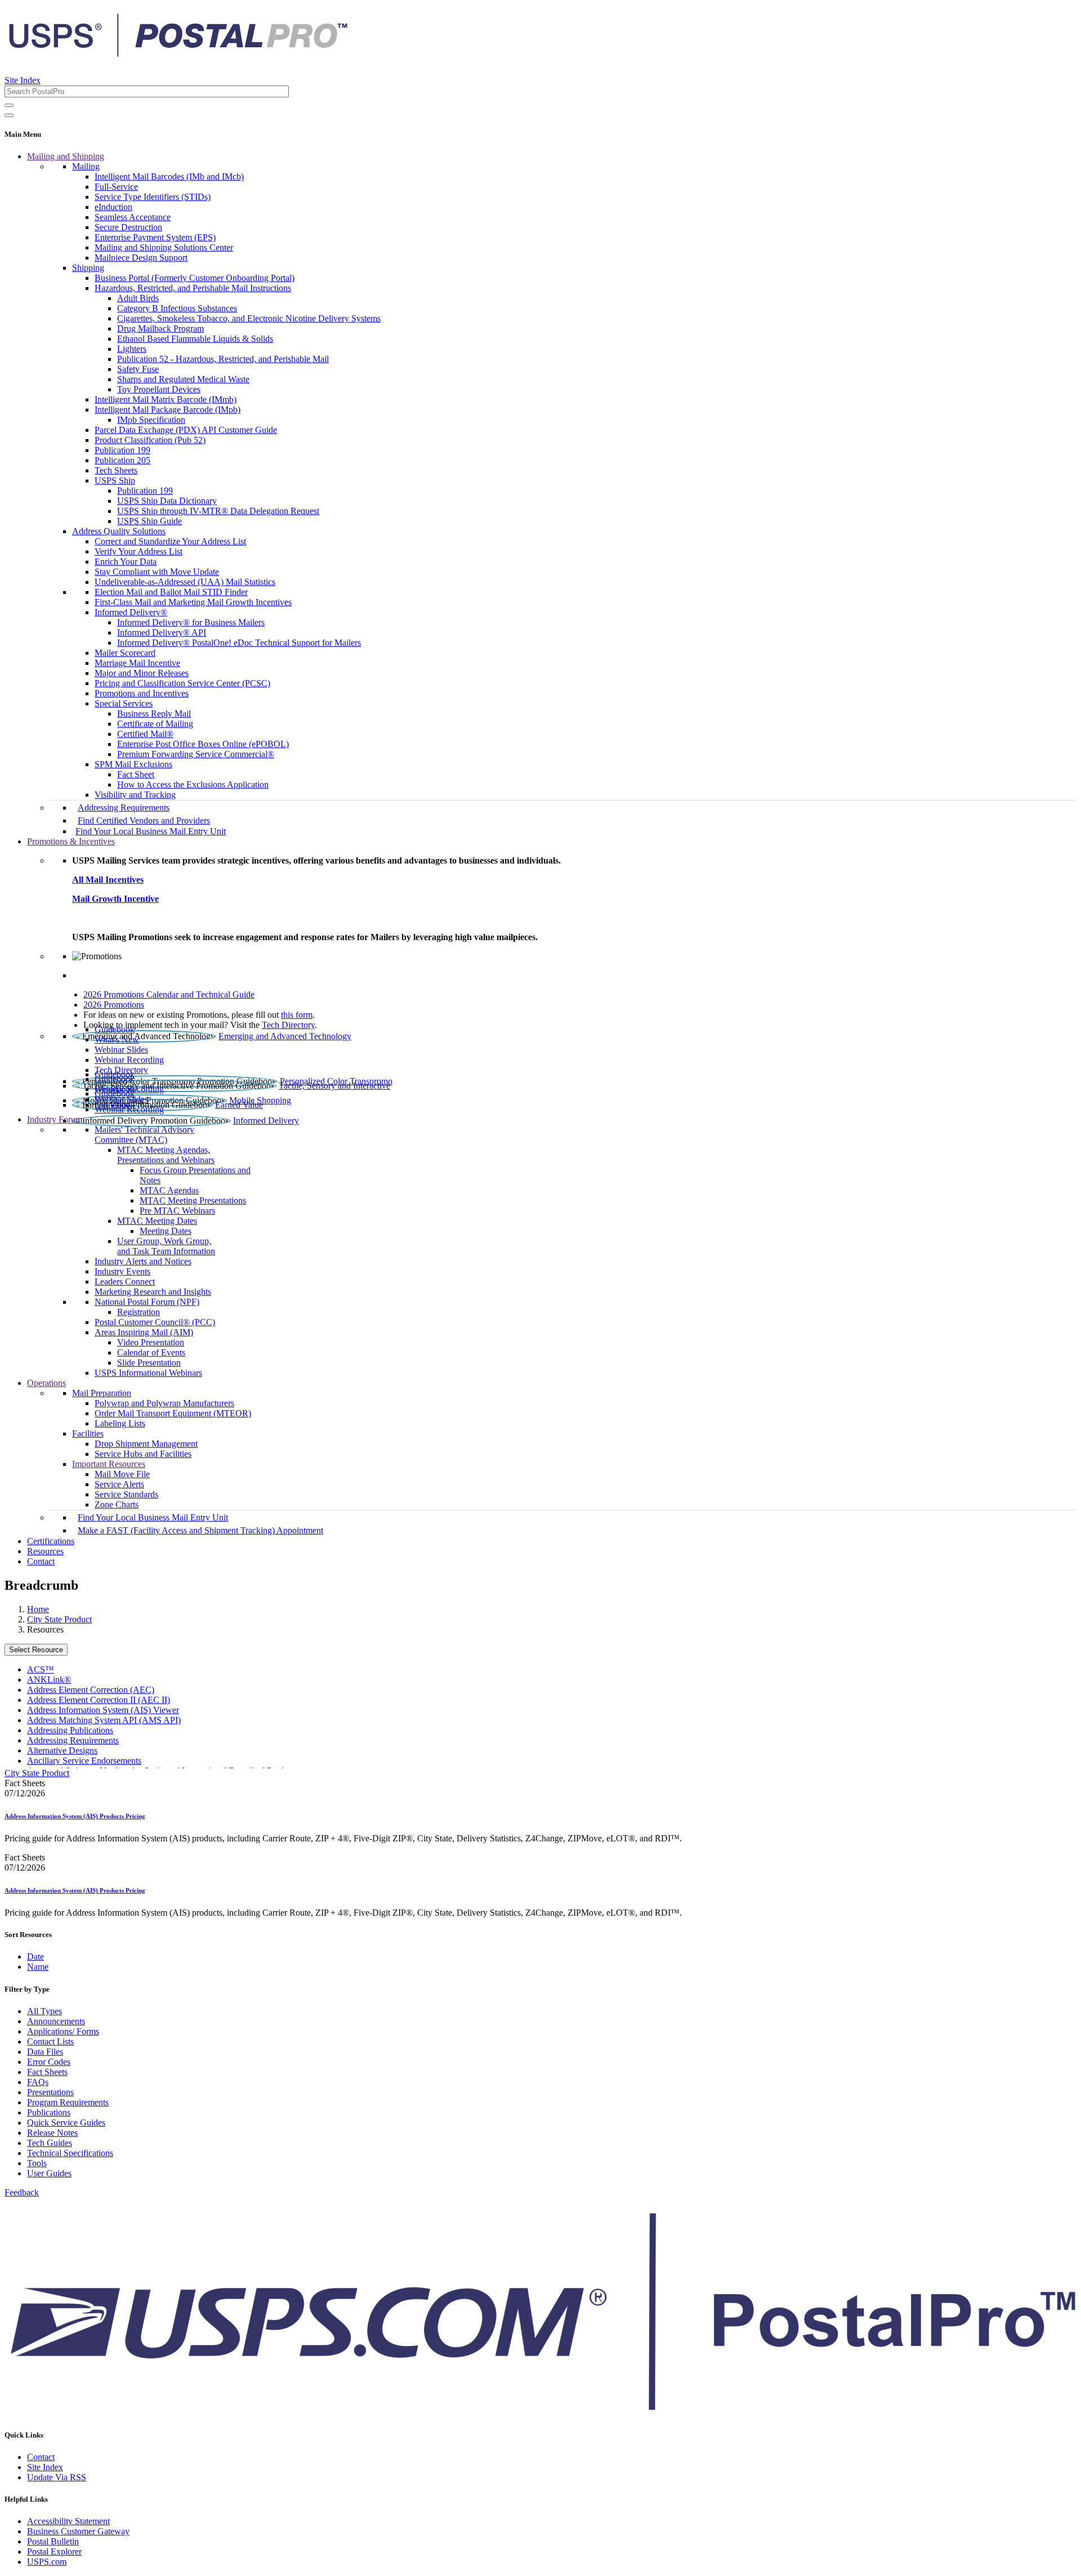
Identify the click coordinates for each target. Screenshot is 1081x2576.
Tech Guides (50, 2143)
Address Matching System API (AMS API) (104, 1720)
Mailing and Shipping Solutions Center (164, 247)
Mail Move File (122, 1474)
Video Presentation (151, 1342)
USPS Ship (115, 480)
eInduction (113, 207)
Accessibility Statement (68, 2521)
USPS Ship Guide (149, 521)
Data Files (45, 2052)
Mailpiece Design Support (141, 258)
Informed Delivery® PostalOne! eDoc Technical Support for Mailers (239, 643)
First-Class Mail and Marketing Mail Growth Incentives (193, 602)
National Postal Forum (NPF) (147, 1302)
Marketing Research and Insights (153, 1292)
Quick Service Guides (66, 2123)
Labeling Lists (120, 1423)
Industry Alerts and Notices (143, 1261)
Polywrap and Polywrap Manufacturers (164, 1403)
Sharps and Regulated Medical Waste (183, 379)
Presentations (50, 2092)
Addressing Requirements (124, 808)
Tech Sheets (116, 470)
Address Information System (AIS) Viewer (103, 1710)
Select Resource (36, 1650)
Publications (49, 2112)
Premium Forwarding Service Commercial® (196, 754)
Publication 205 (122, 460)
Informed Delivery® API (162, 632)
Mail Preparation (102, 1393)
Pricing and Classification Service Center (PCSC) (182, 683)
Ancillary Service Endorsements (84, 1761)
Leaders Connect (125, 1282)
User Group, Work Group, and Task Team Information (166, 1246)
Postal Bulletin (53, 2541)
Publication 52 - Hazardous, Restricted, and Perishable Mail (223, 359)
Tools (37, 2163)
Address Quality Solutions (119, 531)
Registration (139, 1312)
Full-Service (116, 187)
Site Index (23, 80)
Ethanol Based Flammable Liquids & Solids (195, 339)
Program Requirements (68, 2102)
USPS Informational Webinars (148, 1373)
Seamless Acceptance (133, 217)
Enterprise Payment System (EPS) (155, 237)
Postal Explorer (54, 2552)
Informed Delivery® (131, 612)
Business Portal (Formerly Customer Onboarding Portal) (195, 278)
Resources (45, 1551)
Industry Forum (55, 1119)
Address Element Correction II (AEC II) (99, 1700)
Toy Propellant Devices (159, 389)
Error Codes (49, 2062)
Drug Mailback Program (160, 328)
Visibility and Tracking (135, 795)
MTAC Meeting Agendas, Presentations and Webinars (166, 1155)
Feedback (22, 2192)
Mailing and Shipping (66, 156)
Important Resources (109, 1464)
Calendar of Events (151, 1352)
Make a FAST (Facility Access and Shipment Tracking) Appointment (200, 1530)
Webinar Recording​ (129, 1060)
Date (35, 1956)
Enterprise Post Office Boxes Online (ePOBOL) (203, 744)
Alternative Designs (62, 1750)
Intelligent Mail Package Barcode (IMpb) (167, 410)
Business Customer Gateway (78, 2531)
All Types (44, 2011)
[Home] (178, 53)
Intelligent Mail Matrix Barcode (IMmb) (166, 399)
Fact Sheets (47, 2072)
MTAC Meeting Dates (157, 1221)
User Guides (49, 2173)
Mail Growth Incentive (115, 899)
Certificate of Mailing (155, 724)
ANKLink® (49, 1680)
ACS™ (41, 1669)
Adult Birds (138, 298)
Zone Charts (117, 1504)
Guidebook (115, 1029)
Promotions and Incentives (142, 693)
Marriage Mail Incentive (137, 663)
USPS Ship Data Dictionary (167, 501)
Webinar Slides (121, 1050)
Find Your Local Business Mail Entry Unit (151, 831)
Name (38, 1967)
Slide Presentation (149, 1363)
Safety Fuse (138, 369)
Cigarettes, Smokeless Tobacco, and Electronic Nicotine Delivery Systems (249, 318)
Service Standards (126, 1494)
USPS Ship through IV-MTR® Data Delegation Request (218, 511)
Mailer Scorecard (125, 653)
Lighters (132, 349)
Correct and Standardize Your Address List (170, 541)
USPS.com (47, 2562)
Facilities (88, 1434)
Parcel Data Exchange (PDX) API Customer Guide (186, 430)
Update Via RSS (57, 2477)
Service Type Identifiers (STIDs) (153, 197)
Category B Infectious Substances (177, 308)
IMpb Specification (151, 420)
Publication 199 (122, 450)
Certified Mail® (145, 734)
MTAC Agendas (169, 1190)
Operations (46, 1383)
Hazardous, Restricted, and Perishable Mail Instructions (193, 288)
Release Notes (52, 2133)
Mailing (86, 166)
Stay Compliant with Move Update (157, 572)
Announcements (56, 2021)
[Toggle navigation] (9, 115)
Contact (41, 1561)
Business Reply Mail (154, 714)
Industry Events (122, 1271)
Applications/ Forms (63, 2031)
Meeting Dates (166, 1231)
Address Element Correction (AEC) (91, 1690)
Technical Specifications (70, 2153)
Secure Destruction (128, 227)
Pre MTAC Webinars (177, 1211)
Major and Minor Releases (142, 673)
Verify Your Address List (139, 551)
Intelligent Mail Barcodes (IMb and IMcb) (169, 176)
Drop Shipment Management (146, 1444)
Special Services (124, 703)
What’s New (117, 1039)
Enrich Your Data (126, 562)
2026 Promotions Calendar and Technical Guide (169, 994)
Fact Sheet (136, 774)
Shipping (88, 268)
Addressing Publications (70, 1730)
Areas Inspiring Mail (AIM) (144, 1332)
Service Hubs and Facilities (143, 1454)
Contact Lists (50, 2041)
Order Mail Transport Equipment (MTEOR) (173, 1413)
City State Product (59, 1619)
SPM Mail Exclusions (133, 764)
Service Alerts (119, 1484)
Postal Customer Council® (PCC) (155, 1322)
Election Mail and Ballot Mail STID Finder (171, 592)
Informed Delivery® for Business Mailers (191, 622)
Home (38, 1609)
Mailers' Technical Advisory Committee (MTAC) (144, 1135)
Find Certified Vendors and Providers (144, 820)
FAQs (38, 2082)
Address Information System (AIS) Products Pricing (75, 1816)
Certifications (51, 1541)
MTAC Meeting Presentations (193, 1200)
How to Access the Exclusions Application (193, 784)
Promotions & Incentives (71, 841)
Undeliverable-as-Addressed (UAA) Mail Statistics (185, 582)
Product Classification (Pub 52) (150, 440)
